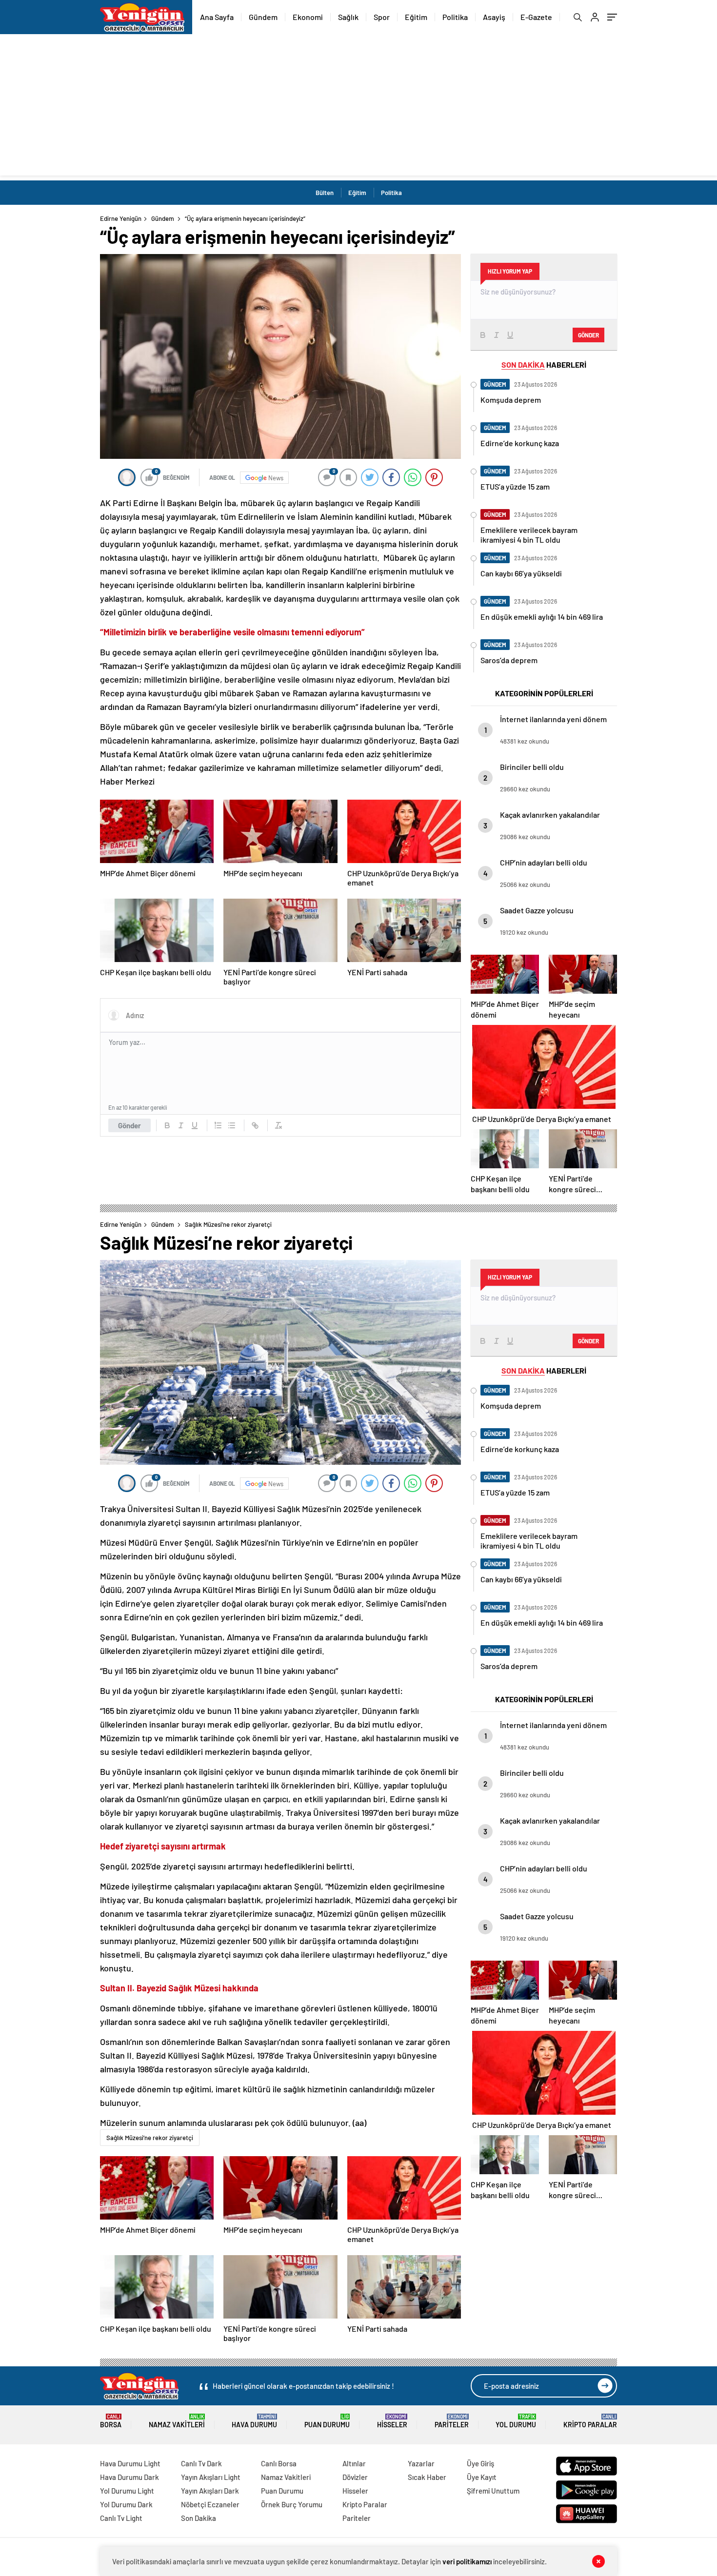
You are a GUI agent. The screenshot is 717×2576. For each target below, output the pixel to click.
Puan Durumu (327, 2421)
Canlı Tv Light (121, 2518)
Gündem (263, 17)
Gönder (129, 1125)
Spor (382, 17)
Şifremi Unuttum (493, 2491)
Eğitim (416, 17)
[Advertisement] (358, 107)
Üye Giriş (480, 2463)
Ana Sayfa (217, 17)
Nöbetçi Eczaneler (210, 2504)
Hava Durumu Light (130, 2463)
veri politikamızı (467, 2561)
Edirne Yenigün (121, 218)
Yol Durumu (516, 2421)
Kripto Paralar (590, 2421)
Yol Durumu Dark (126, 2504)
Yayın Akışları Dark (210, 2491)
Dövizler (355, 2477)
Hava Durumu (254, 2421)
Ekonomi (308, 17)
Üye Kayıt (482, 2477)
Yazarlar (421, 2463)
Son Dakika (199, 2518)
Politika (455, 17)
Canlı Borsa (279, 2463)
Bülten (325, 193)
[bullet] (232, 1125)
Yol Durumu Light (127, 2491)
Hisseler (392, 2421)
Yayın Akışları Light (211, 2477)
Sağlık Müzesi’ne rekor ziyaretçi (150, 2138)
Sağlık (348, 17)
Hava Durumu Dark (129, 2477)
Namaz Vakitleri (177, 2421)
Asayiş (494, 17)
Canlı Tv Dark (201, 2463)
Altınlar (354, 2463)
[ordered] (218, 1125)
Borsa (111, 2421)
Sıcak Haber (427, 2477)
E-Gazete (536, 17)
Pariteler (452, 2421)
